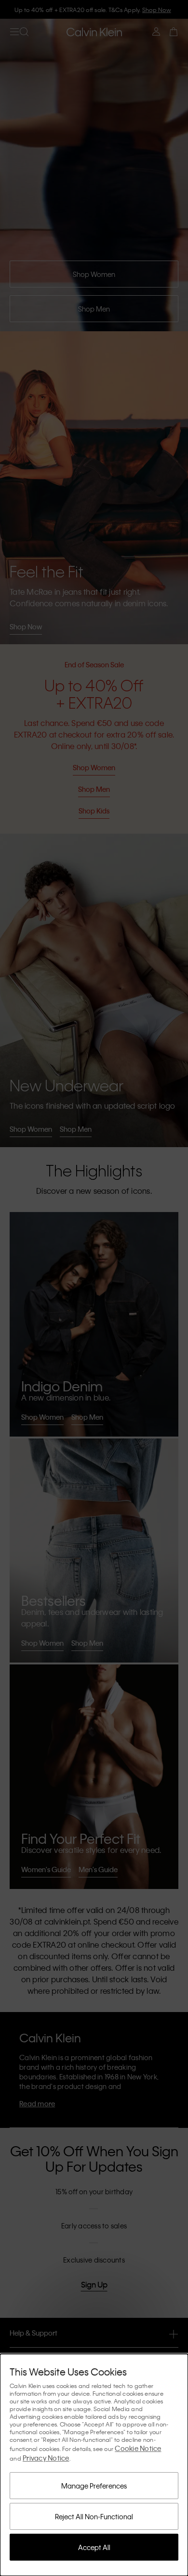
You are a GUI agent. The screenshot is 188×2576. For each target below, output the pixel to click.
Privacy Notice (46, 2458)
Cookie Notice (138, 2448)
